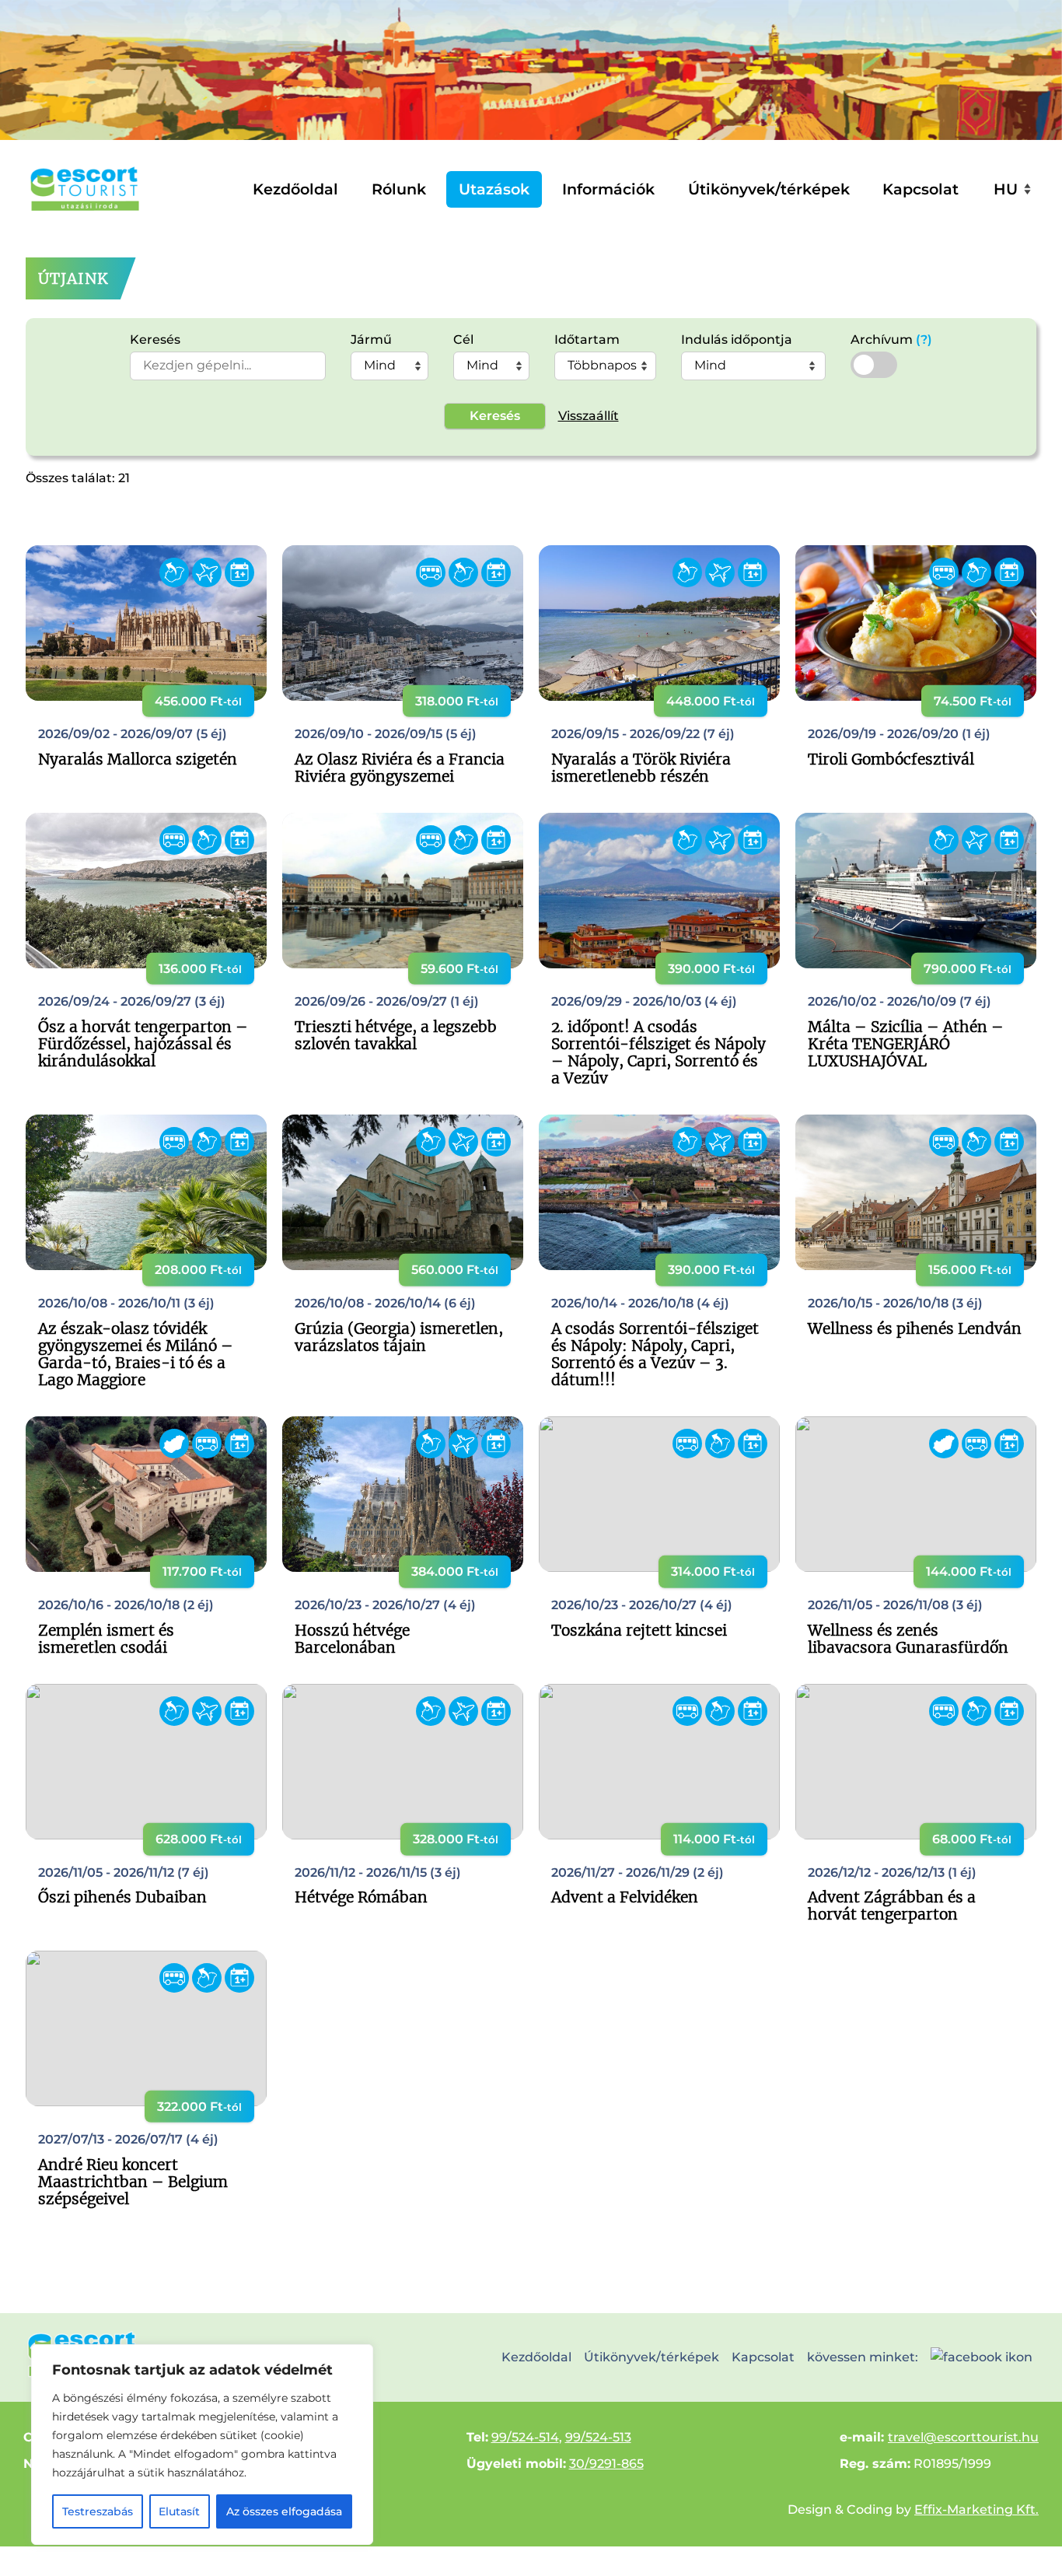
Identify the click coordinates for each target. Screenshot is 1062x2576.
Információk (608, 189)
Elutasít (179, 2511)
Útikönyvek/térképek (769, 189)
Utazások (494, 189)
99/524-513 (598, 2437)
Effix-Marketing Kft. (976, 2509)
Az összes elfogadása (284, 2511)
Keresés (495, 416)
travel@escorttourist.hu (963, 2437)
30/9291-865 (606, 2464)
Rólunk (399, 189)
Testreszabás (98, 2511)
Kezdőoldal (295, 189)
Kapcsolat (921, 189)
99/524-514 (525, 2437)
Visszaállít (589, 416)
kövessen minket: (863, 2357)
